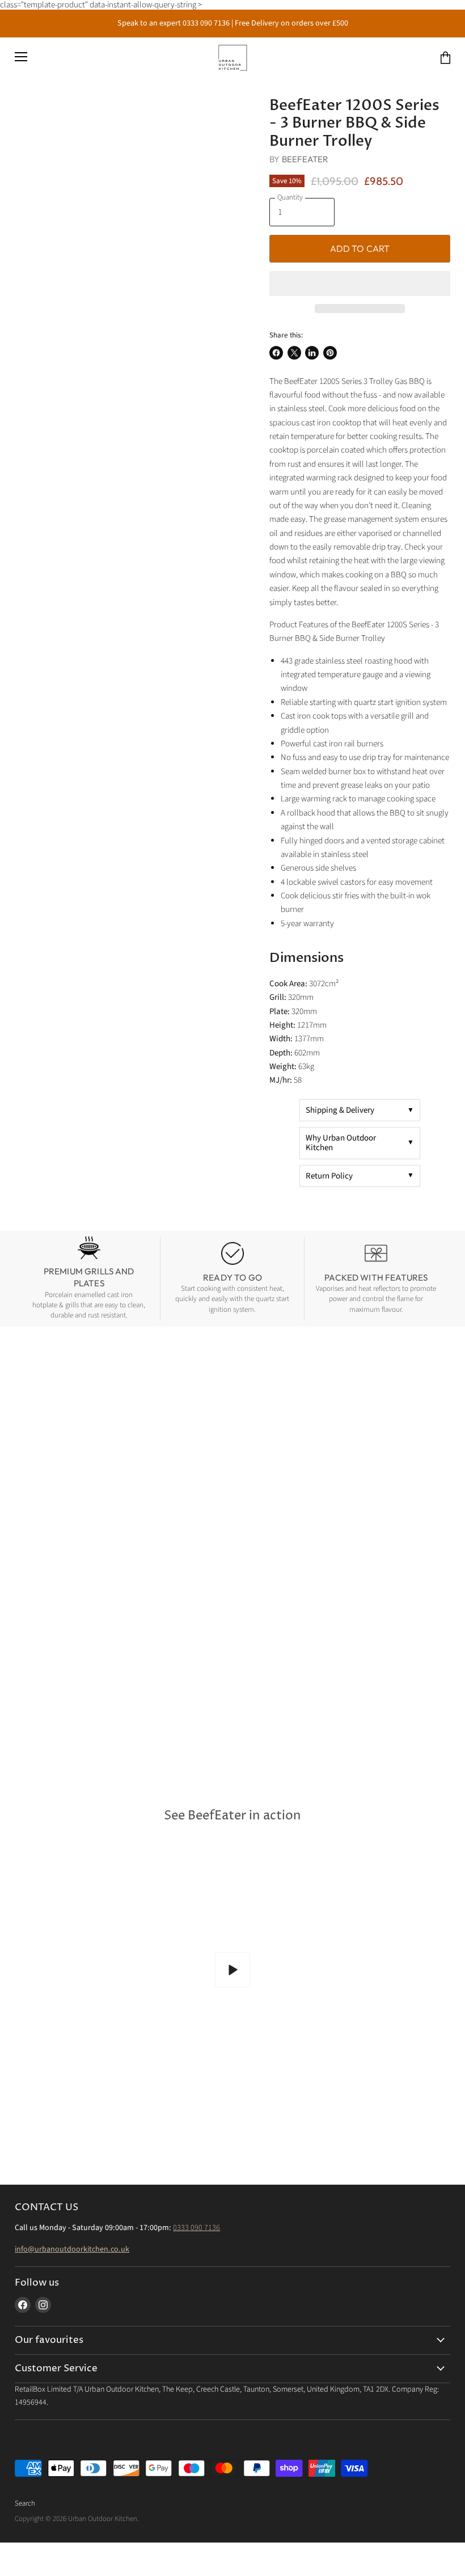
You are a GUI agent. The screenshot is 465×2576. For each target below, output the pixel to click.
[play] (232, 1970)
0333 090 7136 (196, 2228)
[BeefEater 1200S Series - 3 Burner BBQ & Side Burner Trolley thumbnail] (32, 125)
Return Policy (329, 1176)
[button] (360, 284)
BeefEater (305, 159)
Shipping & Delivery (340, 1110)
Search (25, 2503)
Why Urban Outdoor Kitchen (341, 1143)
